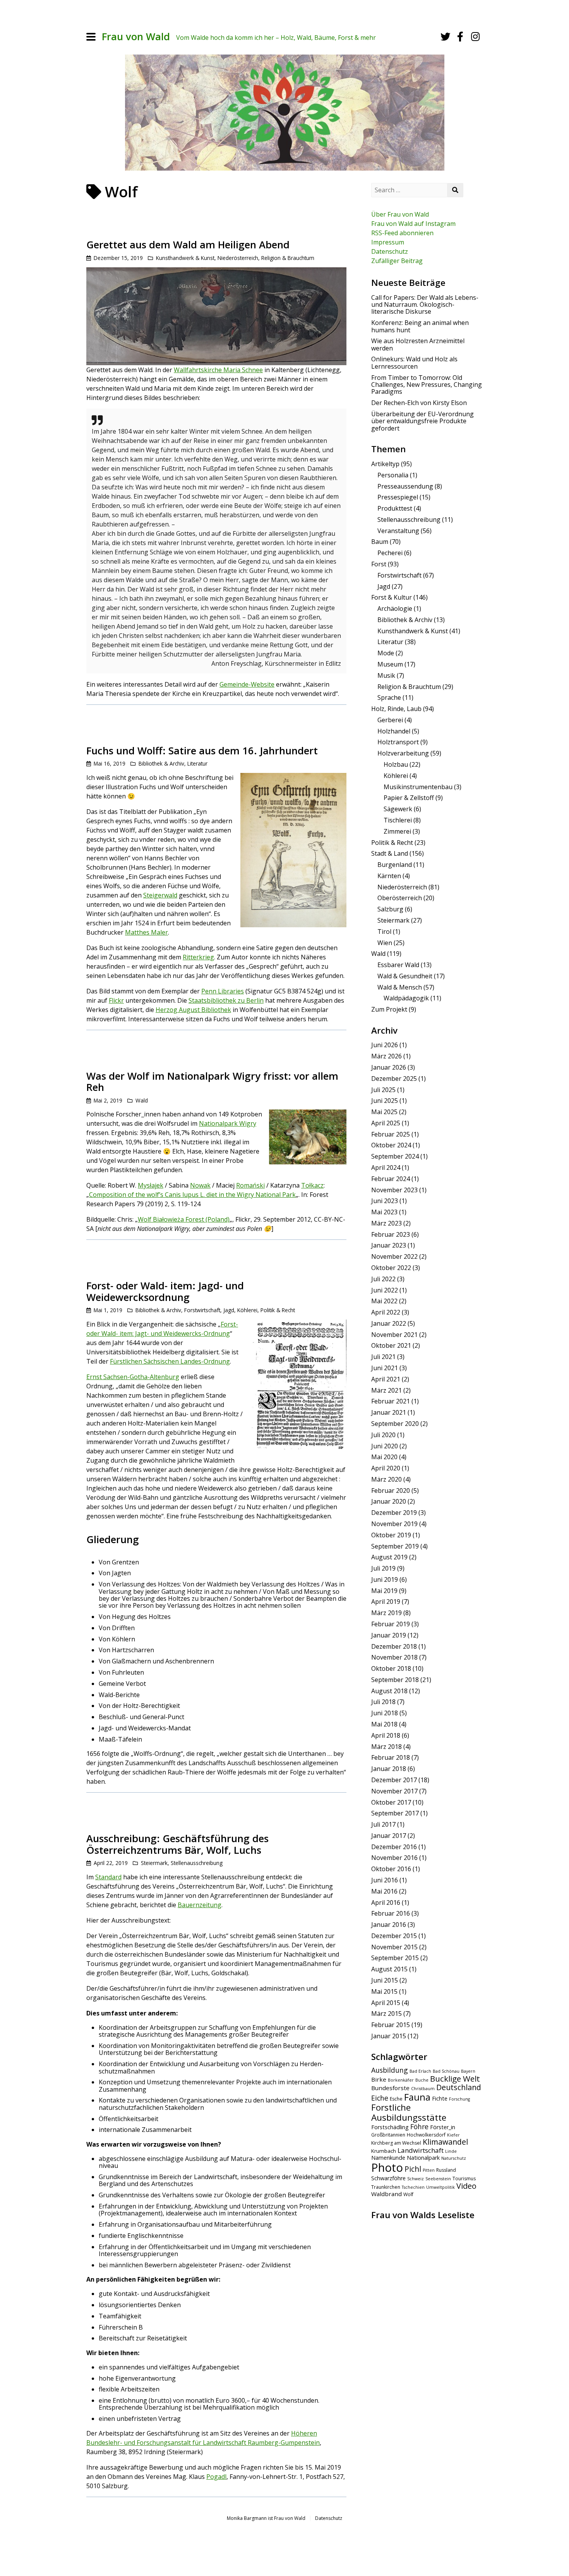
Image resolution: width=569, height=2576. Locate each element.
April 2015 (386, 2003)
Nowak (200, 1185)
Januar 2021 (389, 1412)
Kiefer (453, 2135)
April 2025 (386, 1123)
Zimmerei (397, 831)
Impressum (388, 242)
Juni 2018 (385, 1713)
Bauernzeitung (200, 1905)
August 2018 (389, 1691)
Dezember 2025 (394, 1079)
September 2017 (395, 1813)
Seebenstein (438, 2179)
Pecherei (390, 553)
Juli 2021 (383, 1357)
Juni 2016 (385, 1880)
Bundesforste (390, 2088)
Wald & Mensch (400, 987)
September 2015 (395, 1958)
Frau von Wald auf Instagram (413, 224)
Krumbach (384, 2151)
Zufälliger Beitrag (397, 261)
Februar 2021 (391, 1401)
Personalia (393, 475)
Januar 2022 (389, 1323)
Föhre (419, 2126)
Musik (386, 675)
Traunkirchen (386, 2187)
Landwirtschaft (421, 2150)
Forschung (459, 2099)
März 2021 (386, 1390)
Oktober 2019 (391, 1535)
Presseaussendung (405, 486)
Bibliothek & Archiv (161, 763)
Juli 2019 (383, 1568)
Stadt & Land (390, 853)
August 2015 (389, 1969)
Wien (385, 943)
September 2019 (395, 1546)
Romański (250, 1185)
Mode (386, 653)
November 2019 (394, 1524)
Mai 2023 (384, 1212)
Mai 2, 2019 (108, 1100)
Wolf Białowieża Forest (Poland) (184, 1219)
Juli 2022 (383, 1279)
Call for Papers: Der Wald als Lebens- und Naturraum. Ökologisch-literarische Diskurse (425, 305)
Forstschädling (390, 2127)
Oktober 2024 (391, 1145)
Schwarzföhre (388, 2178)
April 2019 (386, 1602)
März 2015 (386, 2014)
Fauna (417, 2097)
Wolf (408, 2194)
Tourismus (464, 2179)
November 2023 (394, 1190)
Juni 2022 (385, 1290)
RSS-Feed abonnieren (402, 233)
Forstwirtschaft (202, 1310)
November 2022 (394, 1256)
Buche (422, 2080)
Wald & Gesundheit (405, 976)
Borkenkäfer (401, 2080)
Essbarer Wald (398, 965)
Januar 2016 (389, 1925)
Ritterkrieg (198, 957)
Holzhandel (394, 731)
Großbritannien (388, 2135)
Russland (446, 2170)
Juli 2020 (383, 1435)
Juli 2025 (383, 1090)
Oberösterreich (400, 898)
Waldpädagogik (406, 998)
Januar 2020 (389, 1501)
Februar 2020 (391, 1491)
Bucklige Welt (455, 2079)
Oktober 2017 (391, 1802)
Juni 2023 (385, 1201)
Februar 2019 (391, 1624)
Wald (142, 1100)
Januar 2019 (389, 1635)
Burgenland (395, 865)
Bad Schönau (446, 2071)
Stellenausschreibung (197, 1863)
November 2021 (394, 1335)
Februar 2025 (391, 1134)
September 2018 (395, 1680)
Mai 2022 (384, 1301)
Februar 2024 (391, 1179)
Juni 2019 (385, 1579)
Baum (380, 542)
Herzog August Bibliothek (193, 1010)
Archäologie (395, 609)
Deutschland (459, 2087)
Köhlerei (247, 1310)
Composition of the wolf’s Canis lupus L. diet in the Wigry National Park (192, 1195)
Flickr (116, 1000)
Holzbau (396, 764)
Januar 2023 (389, 1245)
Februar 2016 (391, 1913)
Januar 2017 (389, 1836)
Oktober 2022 (391, 1268)
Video (466, 2186)
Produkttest (395, 508)
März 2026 (386, 1056)
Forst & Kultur (392, 597)
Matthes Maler (147, 932)
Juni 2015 (385, 1980)
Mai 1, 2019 (108, 1310)
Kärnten (389, 876)
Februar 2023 (391, 1234)
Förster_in (443, 2127)
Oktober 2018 (391, 1668)
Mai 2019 (384, 1591)
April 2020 (386, 1468)
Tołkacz (312, 1185)
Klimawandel (445, 2142)
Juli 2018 (383, 1702)
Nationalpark (423, 2158)
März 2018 (386, 1747)
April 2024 (386, 1167)
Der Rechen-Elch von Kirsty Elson (419, 403)
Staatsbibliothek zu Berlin (226, 1000)
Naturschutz (454, 2158)
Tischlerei (398, 820)
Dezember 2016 (394, 1847)
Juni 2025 (385, 1101)
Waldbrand (386, 2194)
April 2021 (386, 1379)
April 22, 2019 (111, 1863)
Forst (379, 564)
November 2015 (394, 1947)
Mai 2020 (384, 1457)
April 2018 (386, 1735)
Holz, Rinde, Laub (396, 709)
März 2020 (386, 1479)
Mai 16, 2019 (110, 763)
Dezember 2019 (394, 1513)
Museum (390, 664)
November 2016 (394, 1858)
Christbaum (423, 2089)
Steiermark (154, 1863)
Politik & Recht (278, 1310)
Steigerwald (160, 895)
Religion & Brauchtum (288, 258)
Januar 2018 (389, 1769)
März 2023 (386, 1223)
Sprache (389, 697)
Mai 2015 (384, 1991)
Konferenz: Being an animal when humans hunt (420, 326)
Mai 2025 (384, 1112)
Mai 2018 (384, 1724)
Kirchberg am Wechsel (396, 2143)
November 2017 (394, 1791)
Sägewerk (398, 809)
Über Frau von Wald (400, 214)
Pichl (413, 2169)
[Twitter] (446, 37)
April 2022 (386, 1312)
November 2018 (394, 1657)
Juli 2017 (383, 1824)
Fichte (440, 2098)
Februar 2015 (391, 2025)
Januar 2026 (389, 1067)
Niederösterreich (238, 258)
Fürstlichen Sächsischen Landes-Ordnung (170, 1361)
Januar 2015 (389, 2036)
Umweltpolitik (440, 2187)
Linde (451, 2151)
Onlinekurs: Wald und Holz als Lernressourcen (414, 362)
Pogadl (216, 2477)
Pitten (429, 2170)
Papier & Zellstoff (409, 798)
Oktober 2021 (391, 1345)
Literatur (197, 763)
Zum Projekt (389, 1009)
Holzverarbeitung (403, 753)
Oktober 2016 (391, 1869)
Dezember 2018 (394, 1646)
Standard (108, 1877)
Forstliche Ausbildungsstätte (409, 2112)
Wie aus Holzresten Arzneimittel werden (418, 344)
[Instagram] (475, 37)
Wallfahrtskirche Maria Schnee (218, 370)
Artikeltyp (385, 464)
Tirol (384, 932)
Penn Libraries (223, 991)
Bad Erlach (420, 2071)
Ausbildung (390, 2070)
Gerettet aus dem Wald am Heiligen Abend (188, 245)
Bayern (468, 2071)
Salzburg (390, 909)
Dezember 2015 (394, 1936)
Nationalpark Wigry (228, 1123)
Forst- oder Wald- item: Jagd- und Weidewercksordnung (165, 1291)
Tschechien (413, 2187)
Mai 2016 (384, 1891)
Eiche (380, 2098)
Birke (379, 2079)
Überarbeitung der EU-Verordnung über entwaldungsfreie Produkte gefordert (422, 421)
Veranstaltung (398, 531)
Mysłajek (151, 1185)
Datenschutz (390, 251)
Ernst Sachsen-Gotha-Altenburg (133, 1377)
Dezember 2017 (394, 1780)
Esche (396, 2099)
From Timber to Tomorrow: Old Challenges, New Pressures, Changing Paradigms (427, 385)
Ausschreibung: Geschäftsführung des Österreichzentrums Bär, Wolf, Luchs (177, 1844)
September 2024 (395, 1156)
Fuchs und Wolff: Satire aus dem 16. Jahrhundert (202, 751)
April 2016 (386, 1903)
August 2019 (389, 1557)
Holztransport (398, 742)
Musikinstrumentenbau (418, 787)
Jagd (229, 1310)
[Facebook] (460, 37)
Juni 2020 (385, 1446)
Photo (387, 2167)
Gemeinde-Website (247, 684)
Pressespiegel (398, 497)
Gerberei (390, 720)
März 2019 (386, 1613)
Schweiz (416, 2179)
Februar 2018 (391, 1757)
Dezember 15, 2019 (118, 258)
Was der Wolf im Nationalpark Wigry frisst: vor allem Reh (212, 1082)
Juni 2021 (385, 1368)
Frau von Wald (136, 37)
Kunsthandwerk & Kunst (185, 258)
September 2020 (395, 1424)
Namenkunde (388, 2158)
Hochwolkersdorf (426, 2135)
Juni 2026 (385, 1045)
